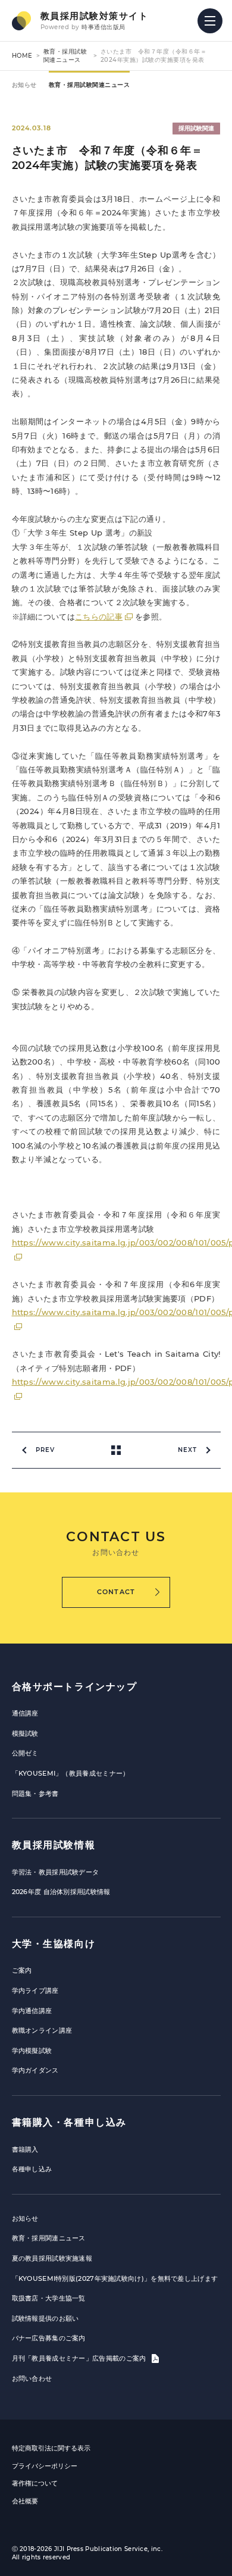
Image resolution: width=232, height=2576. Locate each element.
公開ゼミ (25, 1753)
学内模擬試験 (32, 2051)
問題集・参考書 (35, 1794)
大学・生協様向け (54, 1944)
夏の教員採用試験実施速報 (52, 2258)
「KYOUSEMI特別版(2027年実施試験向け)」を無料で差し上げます (115, 2278)
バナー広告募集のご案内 (49, 2338)
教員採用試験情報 (54, 1845)
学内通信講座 (32, 2011)
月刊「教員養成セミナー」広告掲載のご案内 (80, 2358)
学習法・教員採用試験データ (56, 1872)
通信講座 (25, 1713)
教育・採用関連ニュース (49, 2238)
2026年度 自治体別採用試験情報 (61, 1892)
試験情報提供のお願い (46, 2318)
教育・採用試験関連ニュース (65, 56)
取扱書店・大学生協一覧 (49, 2298)
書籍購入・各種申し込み (70, 2122)
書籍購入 (25, 2149)
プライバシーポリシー (45, 2466)
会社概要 (25, 2501)
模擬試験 (25, 1733)
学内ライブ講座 (35, 1990)
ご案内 (22, 1970)
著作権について (35, 2483)
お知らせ (24, 85)
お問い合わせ (32, 2378)
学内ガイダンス (35, 2070)
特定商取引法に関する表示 (51, 2448)
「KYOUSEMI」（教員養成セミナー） (71, 1773)
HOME (22, 56)
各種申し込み (32, 2169)
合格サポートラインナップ (75, 1687)
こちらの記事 (99, 616)
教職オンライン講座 (42, 2030)
